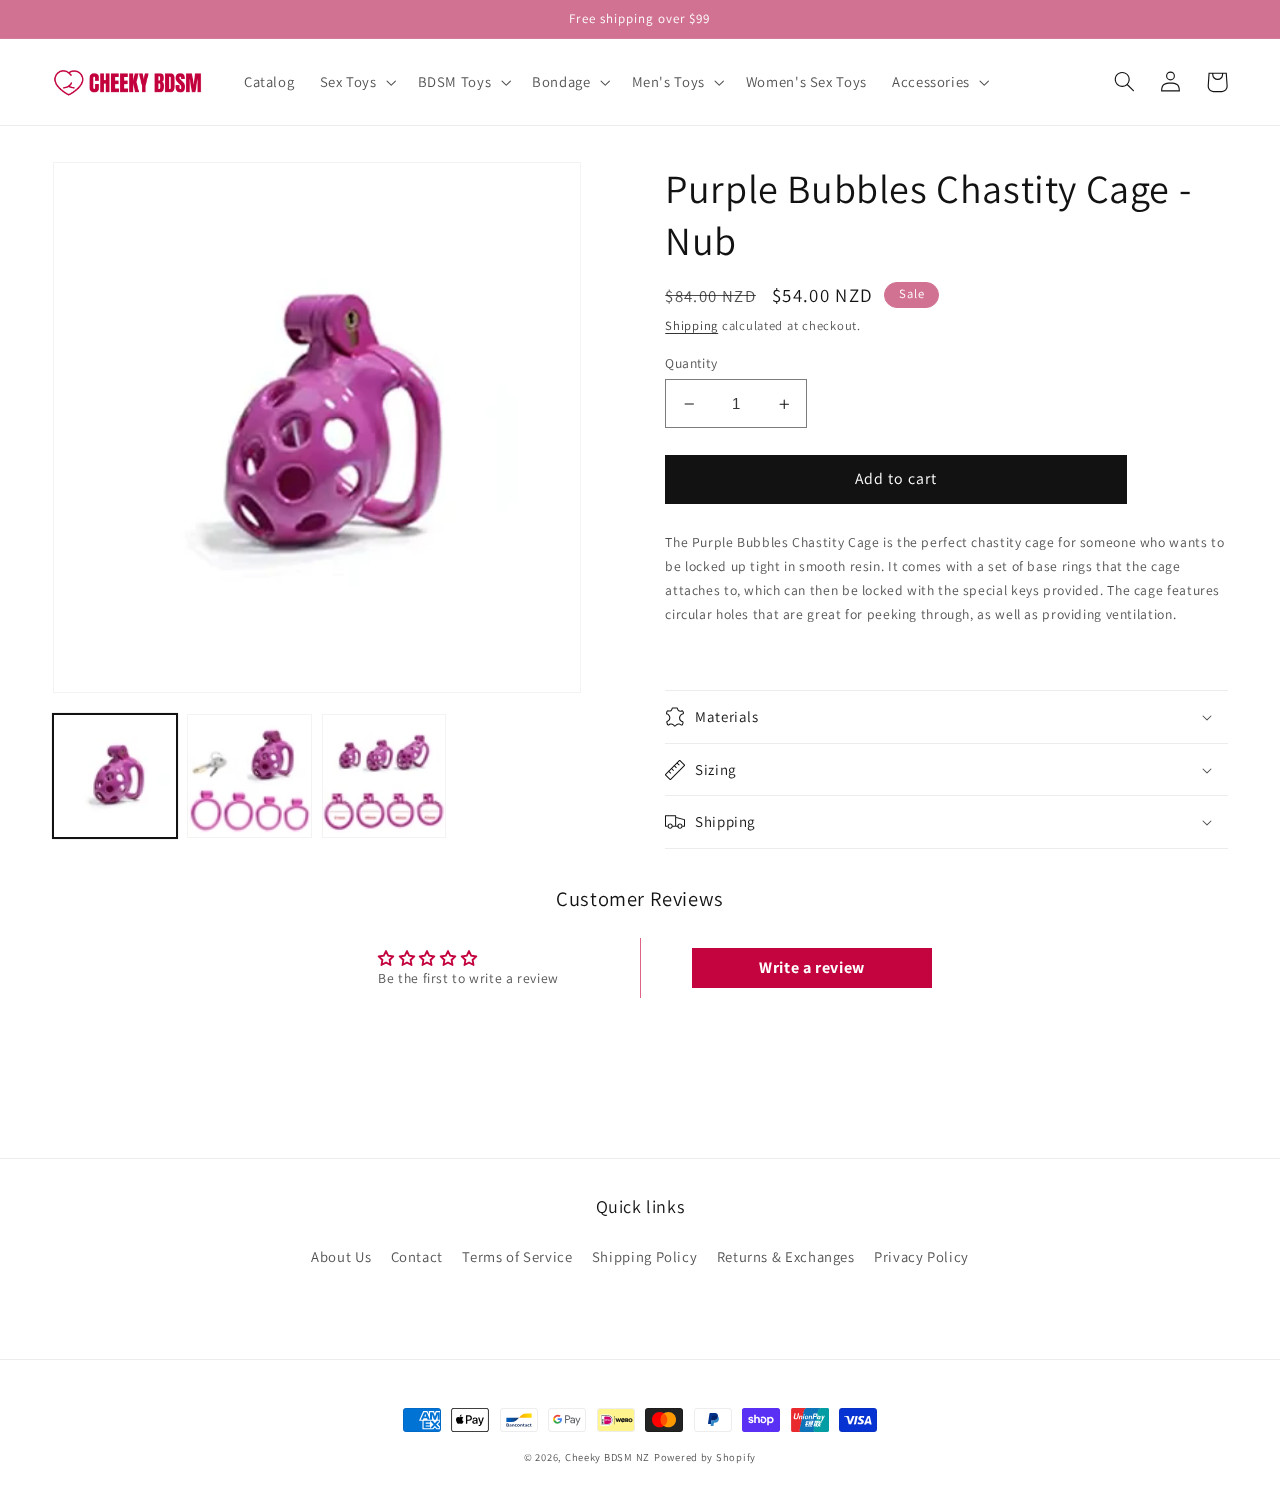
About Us (341, 1256)
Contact (417, 1256)
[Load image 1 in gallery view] (115, 776)
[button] (356, 82)
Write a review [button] (812, 967)
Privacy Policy (921, 1256)
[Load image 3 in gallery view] (384, 776)
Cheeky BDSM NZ (607, 1457)
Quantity (691, 363)
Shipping (691, 325)
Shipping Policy (644, 1256)
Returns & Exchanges (786, 1256)
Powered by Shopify (705, 1457)
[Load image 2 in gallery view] (249, 776)
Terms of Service (517, 1256)
